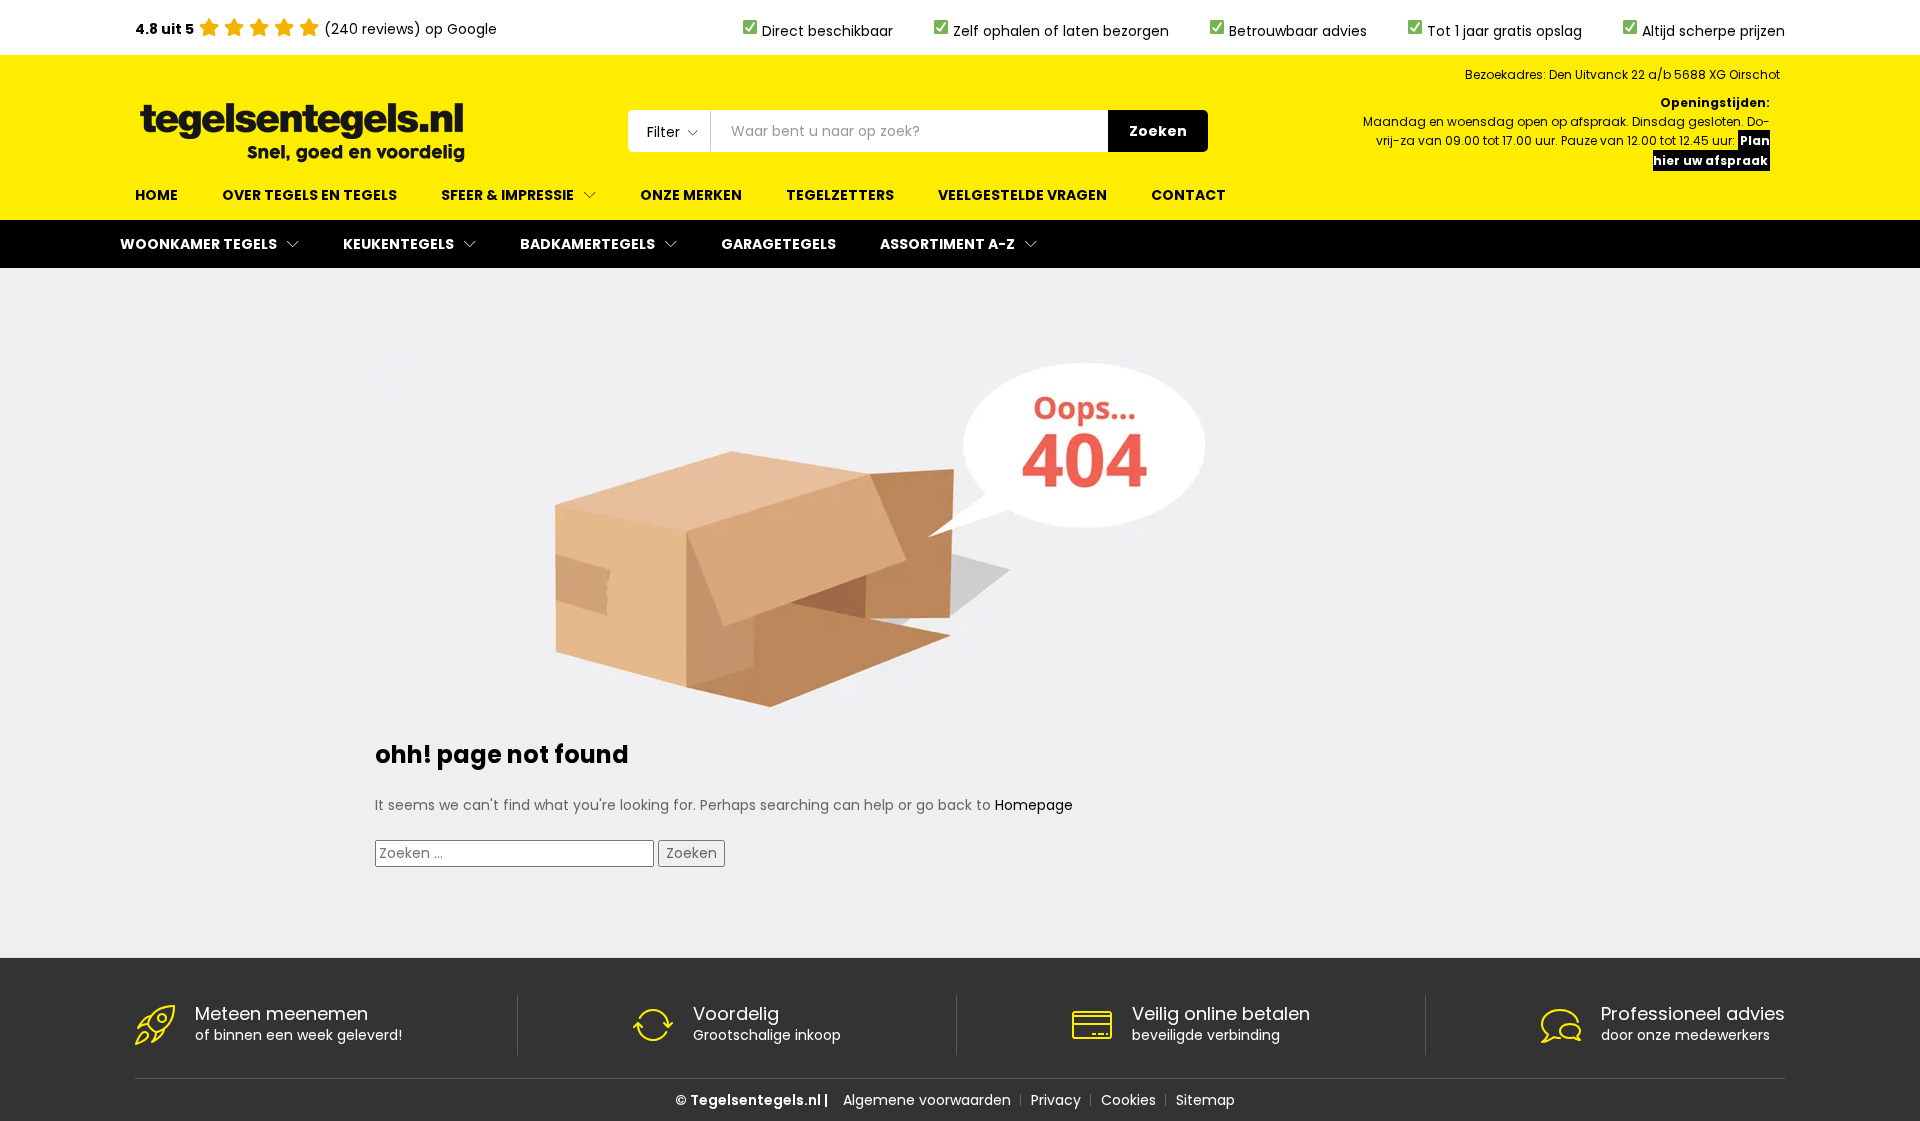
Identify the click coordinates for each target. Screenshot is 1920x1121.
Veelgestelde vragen (1022, 195)
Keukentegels (398, 244)
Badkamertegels (587, 244)
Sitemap (1205, 1100)
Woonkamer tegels (198, 244)
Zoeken (1158, 131)
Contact (1188, 195)
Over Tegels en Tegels (309, 195)
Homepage (1034, 805)
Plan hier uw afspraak (1711, 150)
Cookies (1128, 1100)
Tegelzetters (840, 195)
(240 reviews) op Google (316, 29)
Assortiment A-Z (947, 244)
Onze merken (691, 195)
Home (156, 195)
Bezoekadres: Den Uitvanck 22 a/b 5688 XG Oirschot (1622, 74)
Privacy (1056, 1100)
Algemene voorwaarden (927, 1100)
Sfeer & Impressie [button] (507, 195)
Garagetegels (778, 244)
